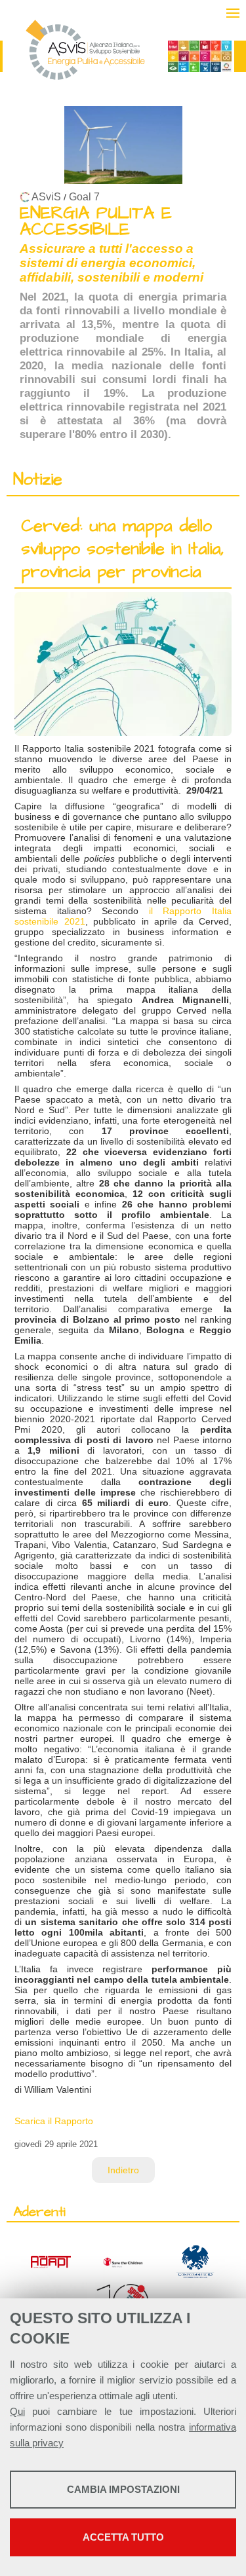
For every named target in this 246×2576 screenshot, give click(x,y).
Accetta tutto (123, 2537)
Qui (17, 2411)
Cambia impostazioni (123, 2489)
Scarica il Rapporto (54, 2121)
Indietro (123, 2170)
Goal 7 (84, 197)
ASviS (46, 197)
